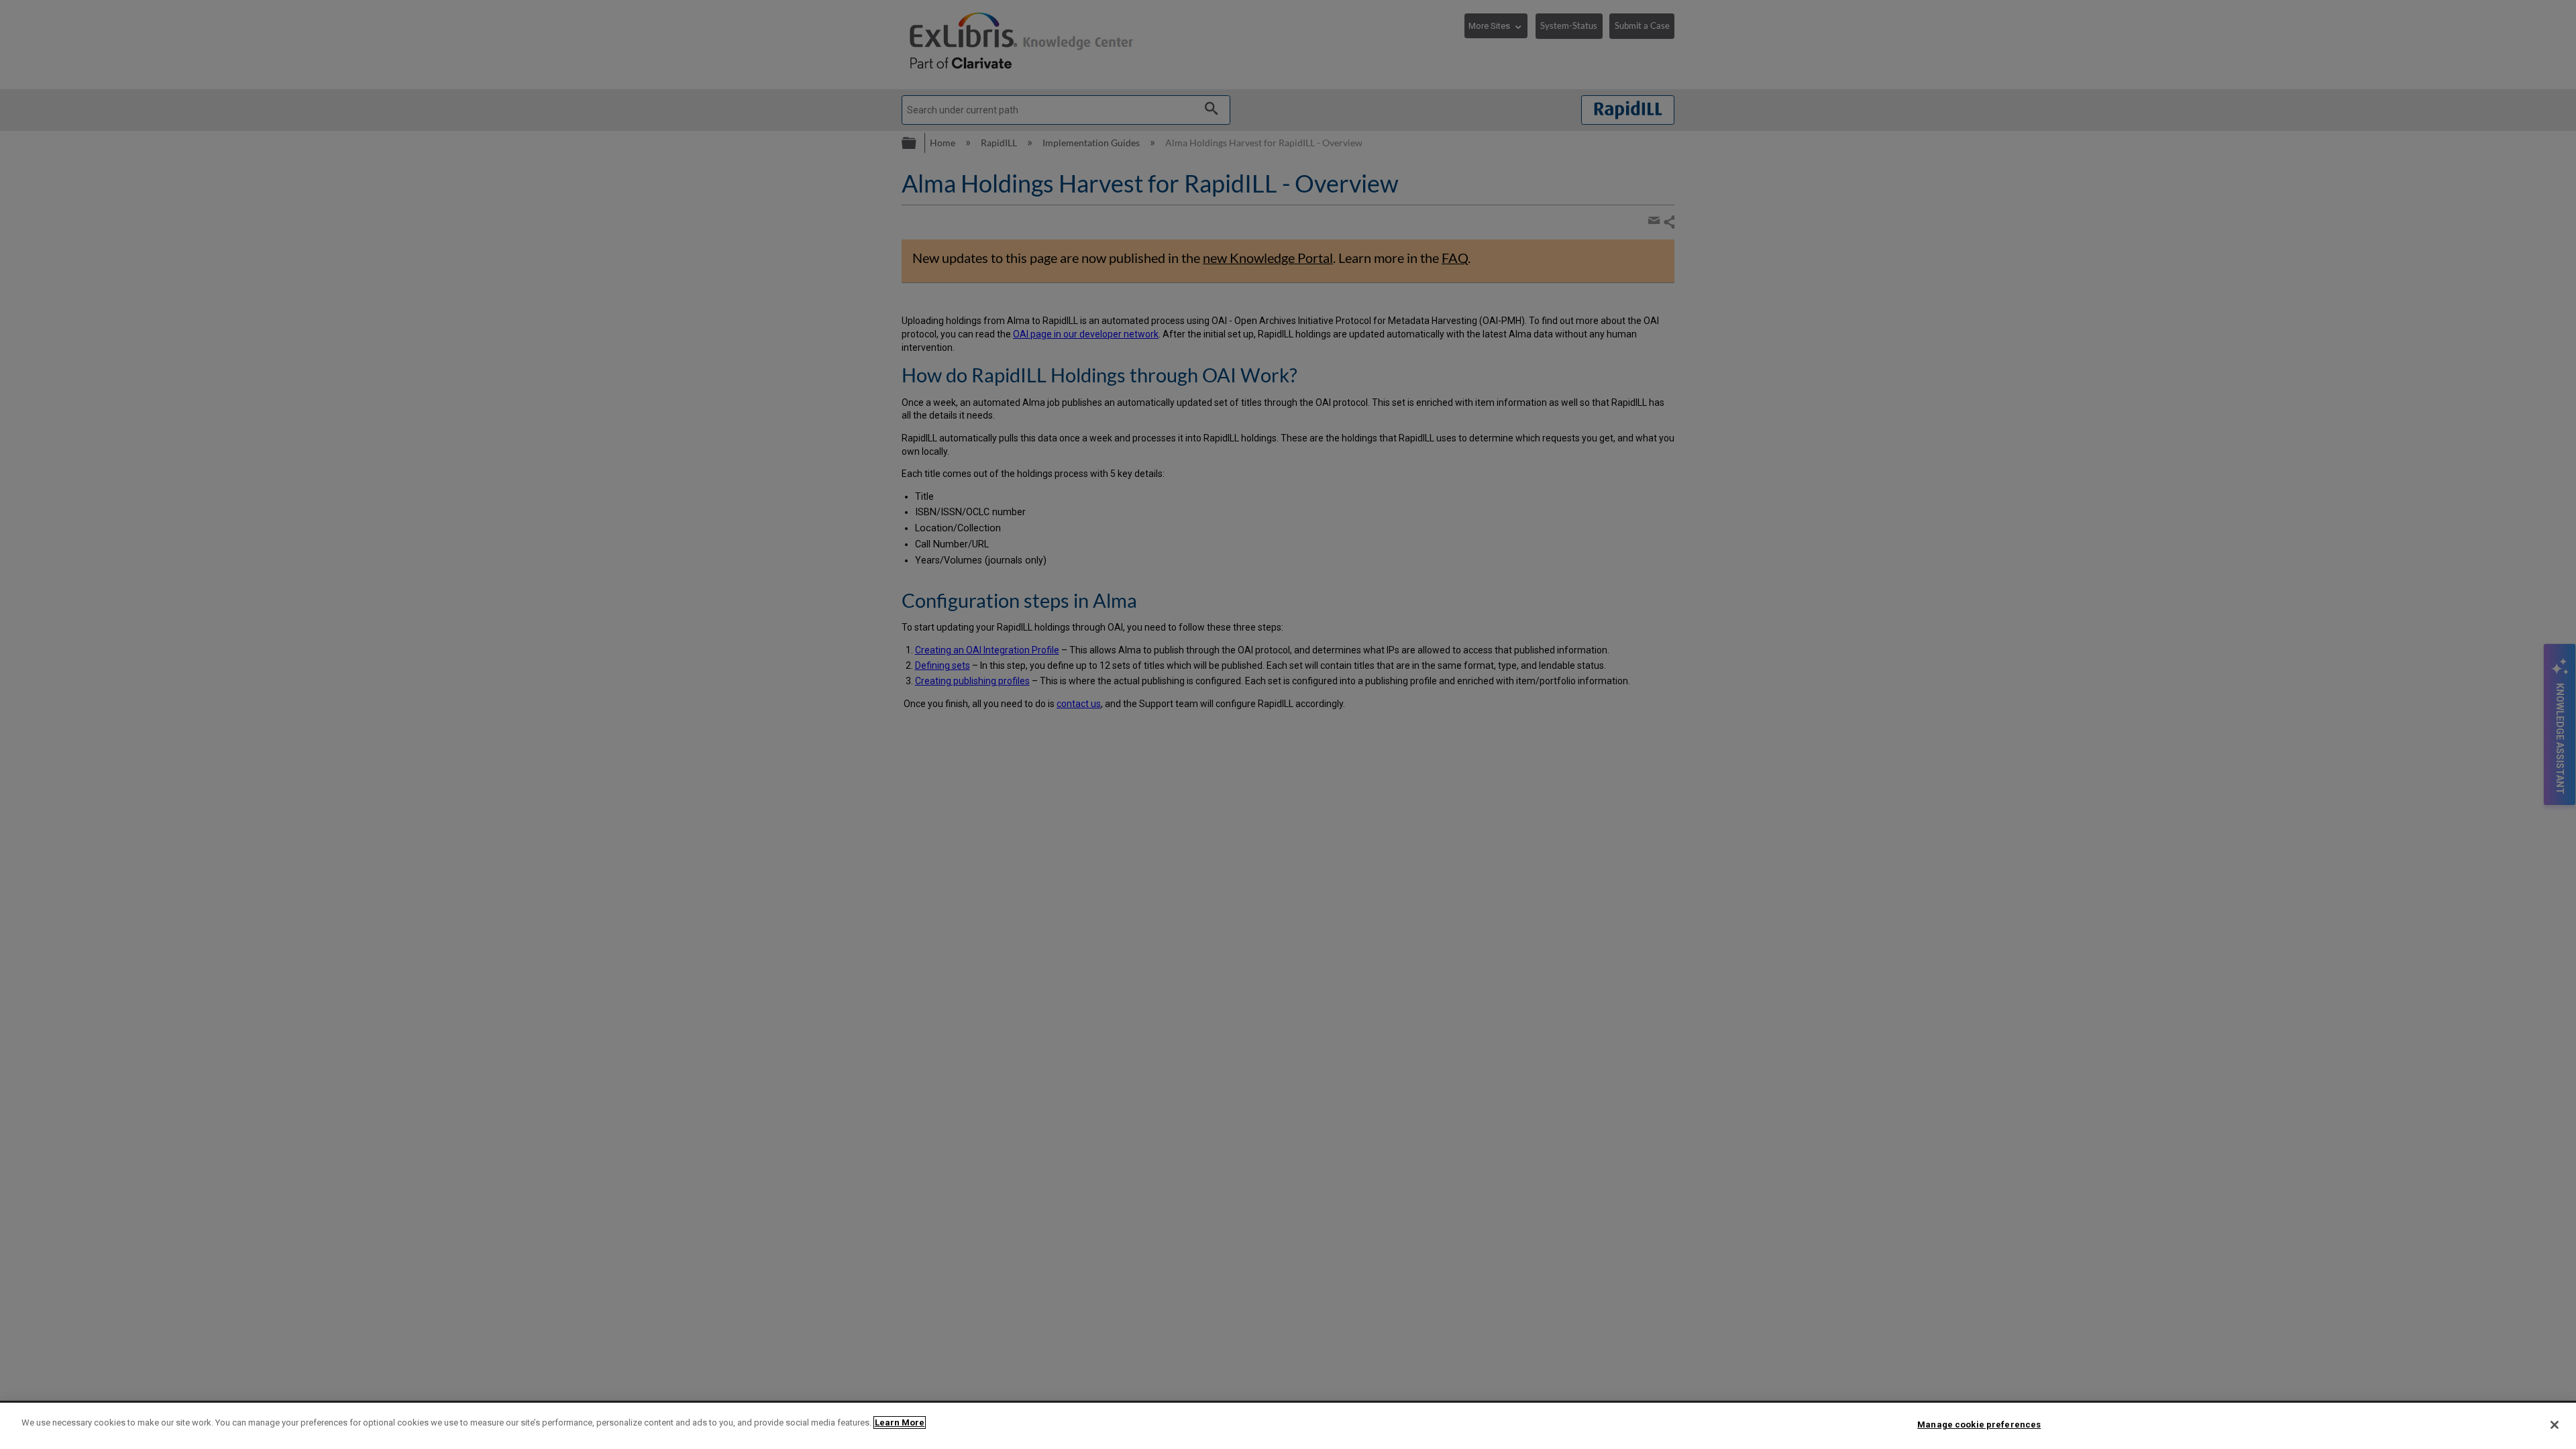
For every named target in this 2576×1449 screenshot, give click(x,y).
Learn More (900, 1423)
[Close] (2555, 1425)
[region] (1288, 1426)
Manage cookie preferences (1979, 1425)
